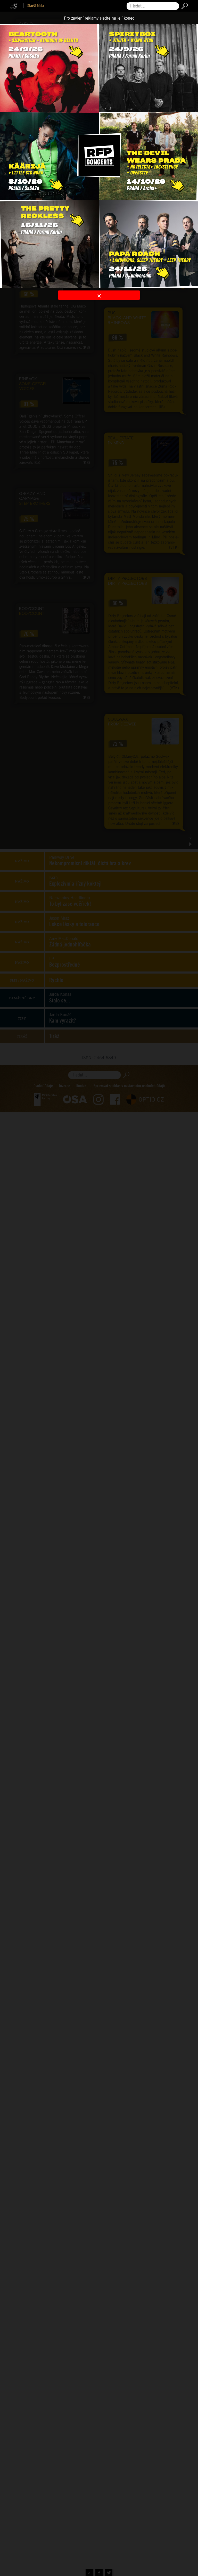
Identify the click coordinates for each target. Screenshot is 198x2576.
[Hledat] (183, 6)
